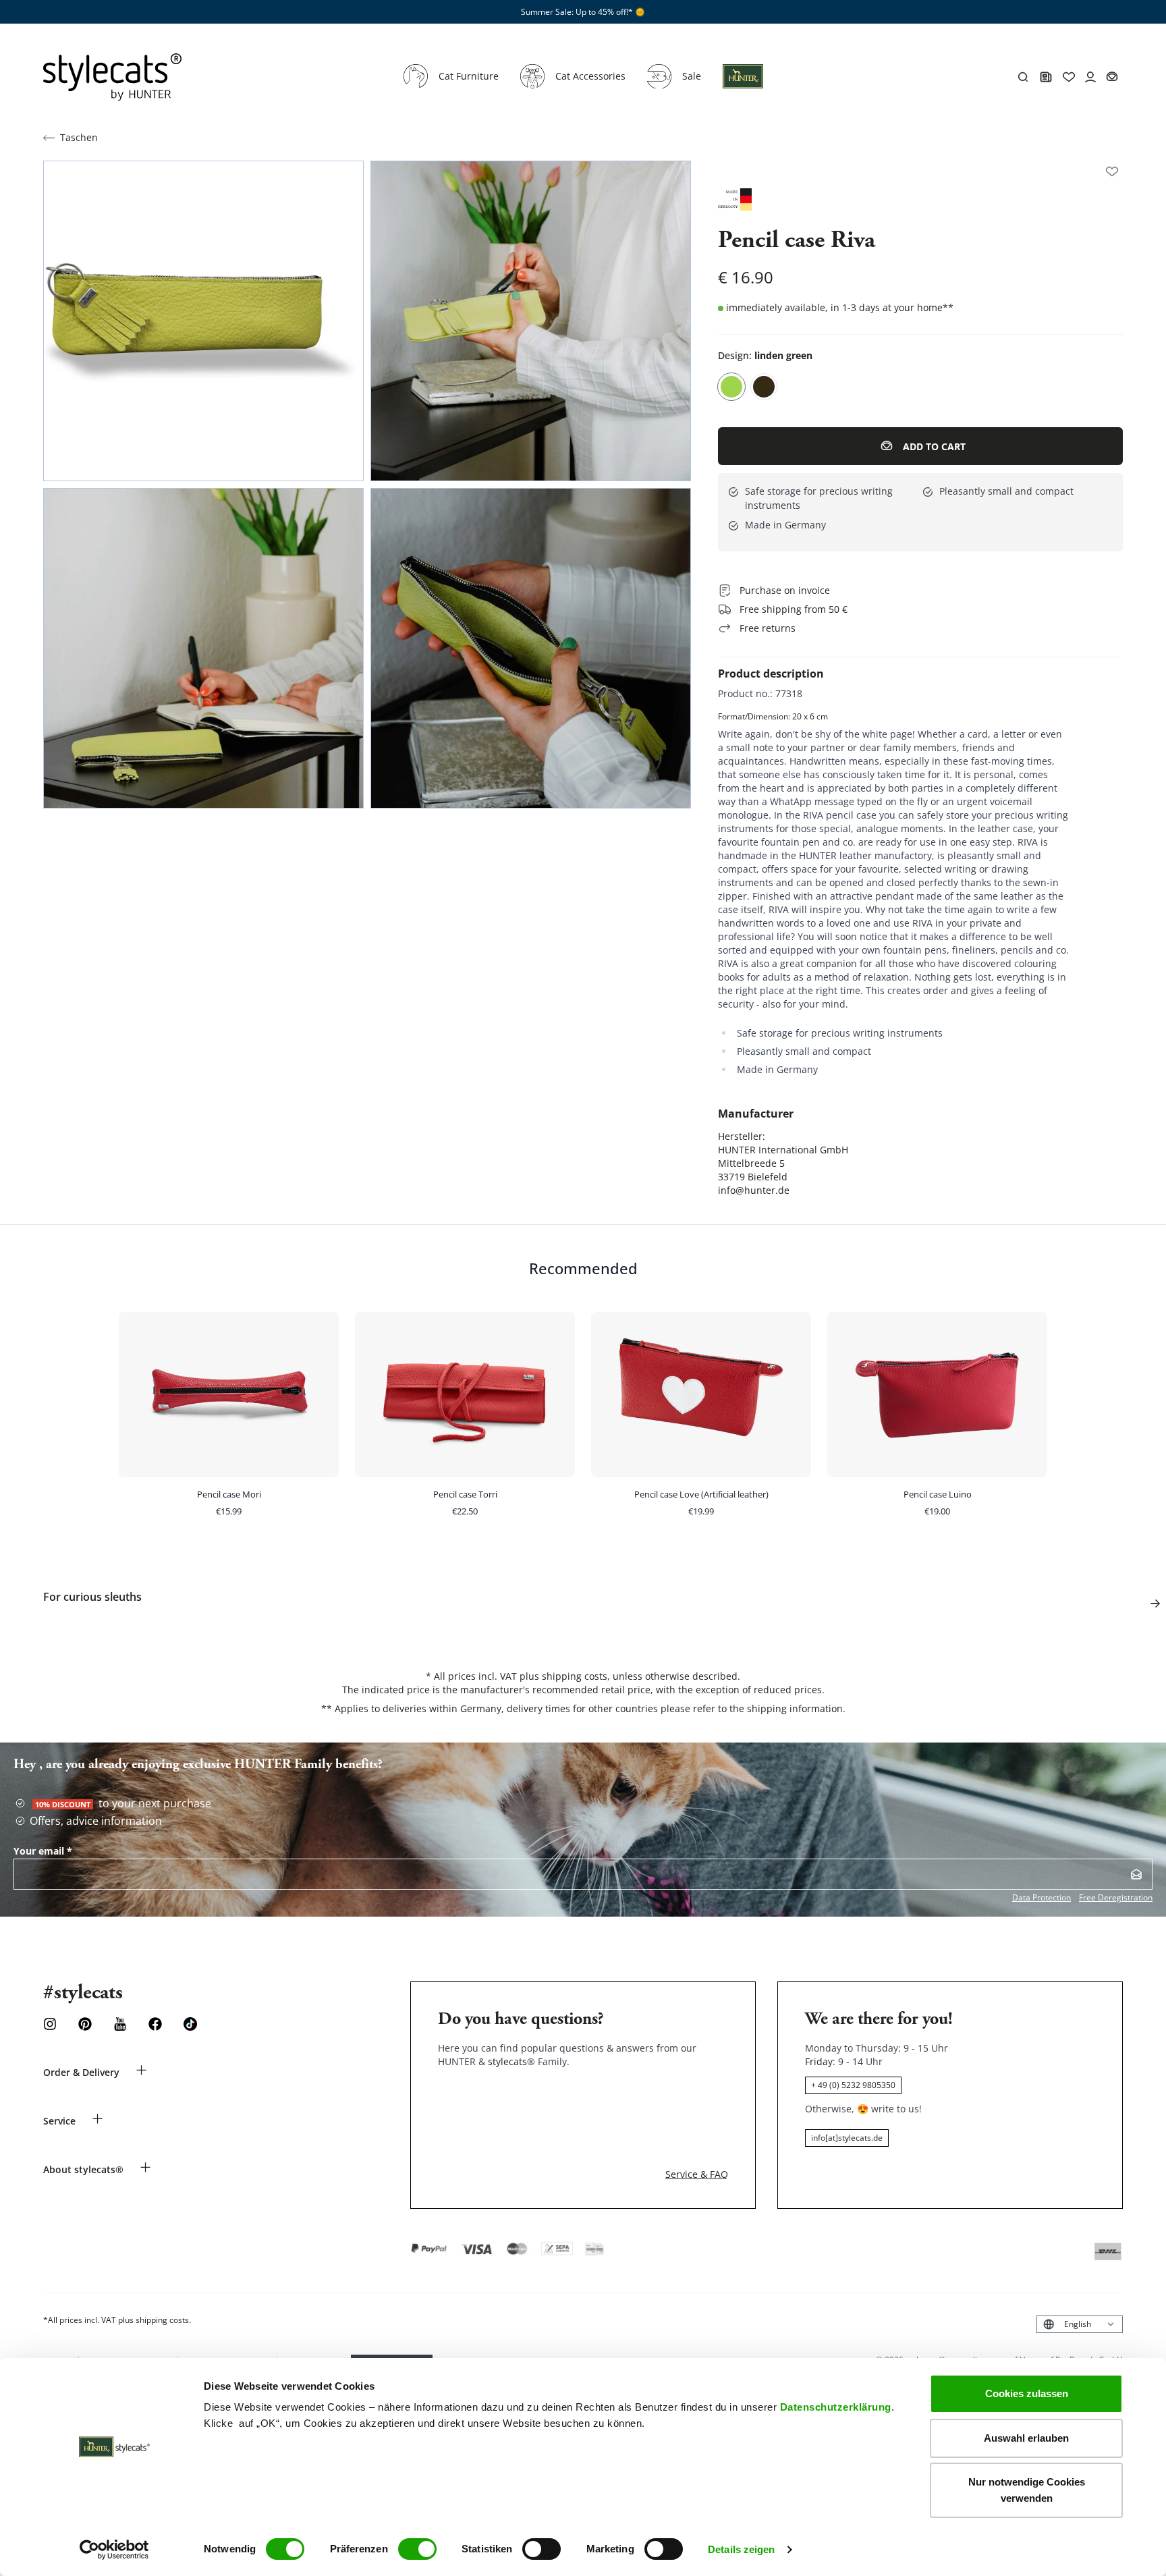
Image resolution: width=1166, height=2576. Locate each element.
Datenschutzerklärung (836, 2407)
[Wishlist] (1069, 77)
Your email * (43, 1851)
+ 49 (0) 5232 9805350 (853, 2085)
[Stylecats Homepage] (112, 77)
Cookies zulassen (1027, 2393)
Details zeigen (741, 2549)
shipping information (795, 1708)
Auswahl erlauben (1026, 2438)
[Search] (1023, 77)
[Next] (1155, 1604)
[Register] (1136, 1874)
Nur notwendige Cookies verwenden (1027, 2490)
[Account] (1090, 77)
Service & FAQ (697, 2174)
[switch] (417, 2549)
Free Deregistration (1116, 1898)
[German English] (1080, 2324)
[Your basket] (1112, 77)
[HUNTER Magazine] (1046, 77)
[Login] (743, 84)
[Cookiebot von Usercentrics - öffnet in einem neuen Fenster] (114, 2550)
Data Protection (1042, 1898)
